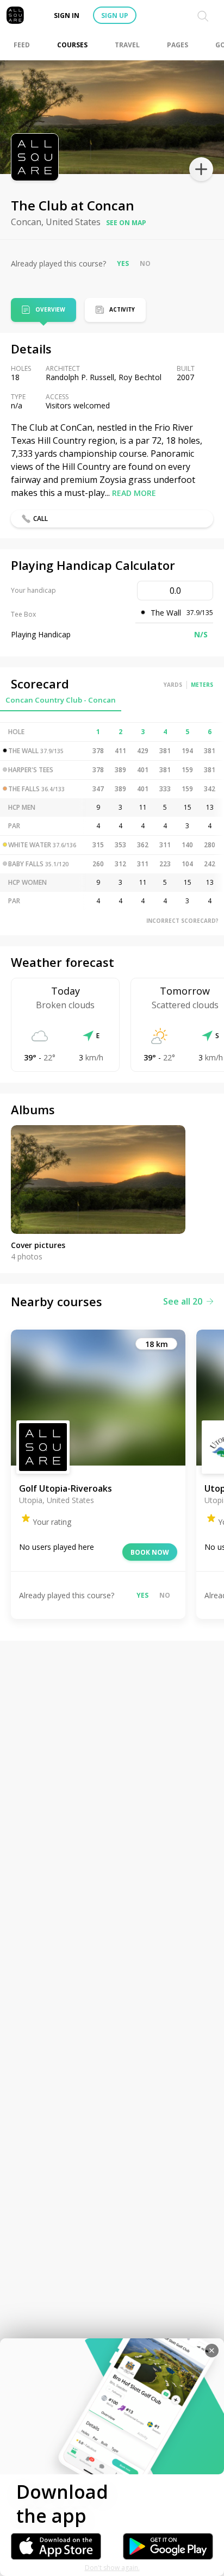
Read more (134, 493)
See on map (126, 223)
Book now (150, 1552)
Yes (123, 263)
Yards (173, 685)
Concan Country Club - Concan (61, 700)
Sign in (67, 15)
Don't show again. (112, 2568)
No (145, 263)
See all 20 (183, 1301)
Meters (202, 685)
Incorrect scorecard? (182, 921)
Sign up (115, 15)
